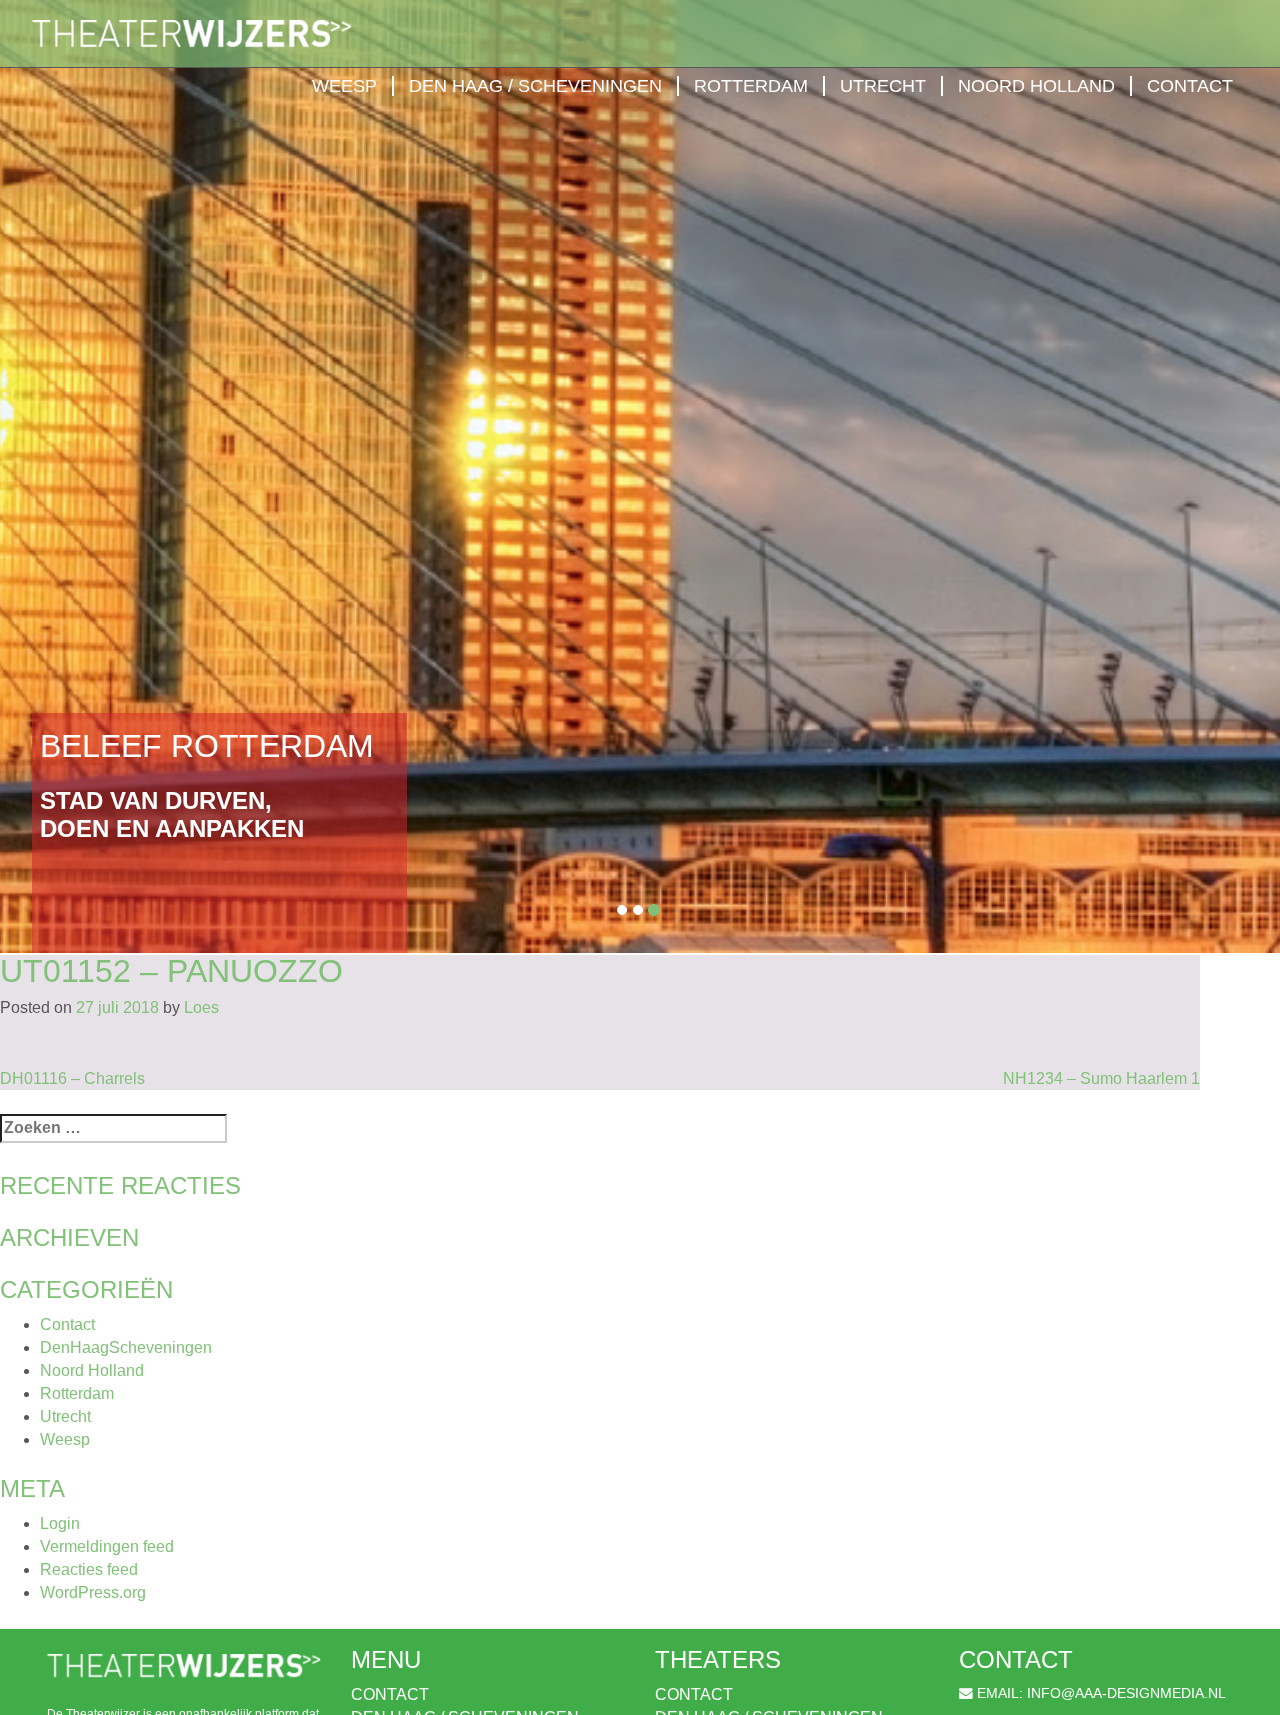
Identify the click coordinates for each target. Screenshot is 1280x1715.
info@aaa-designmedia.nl (1126, 1693)
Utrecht (883, 86)
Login (60, 1523)
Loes (201, 1007)
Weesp (344, 86)
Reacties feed (89, 1569)
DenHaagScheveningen (126, 1347)
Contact (1190, 86)
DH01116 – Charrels (72, 1078)
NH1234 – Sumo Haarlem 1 (1101, 1078)
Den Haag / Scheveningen (535, 86)
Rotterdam (751, 86)
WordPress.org (93, 1592)
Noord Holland (1036, 86)
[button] (96, 476)
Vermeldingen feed (107, 1546)
